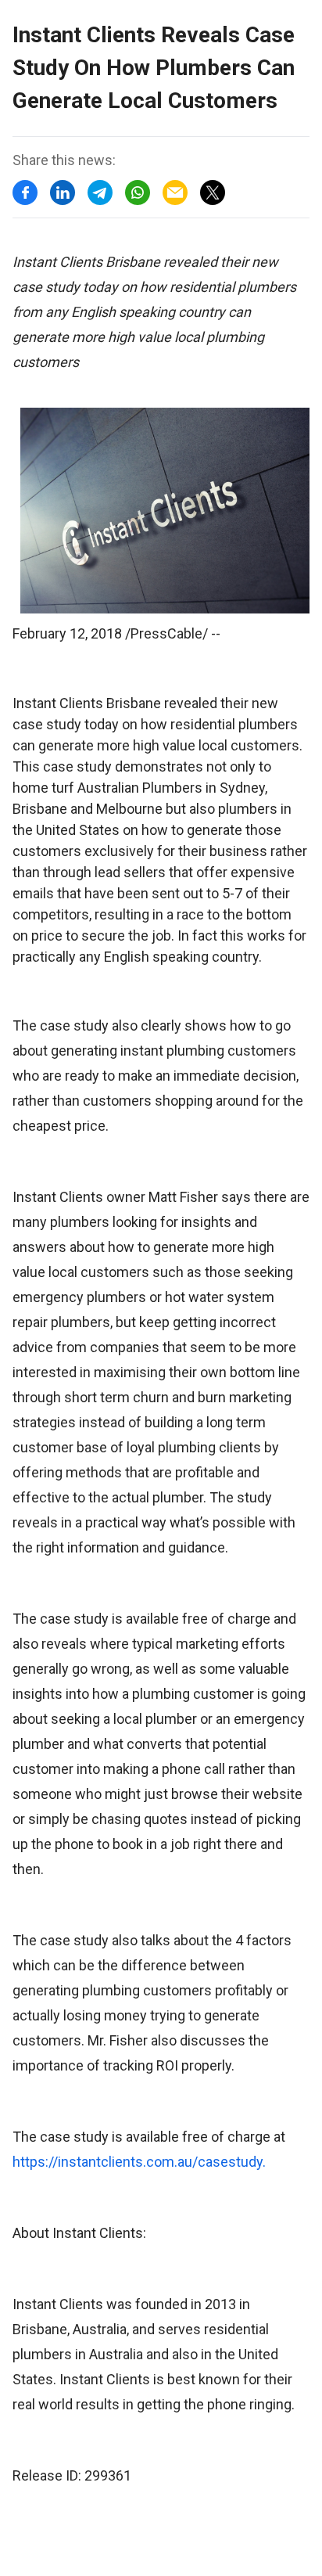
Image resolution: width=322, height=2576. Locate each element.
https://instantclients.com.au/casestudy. (139, 2162)
